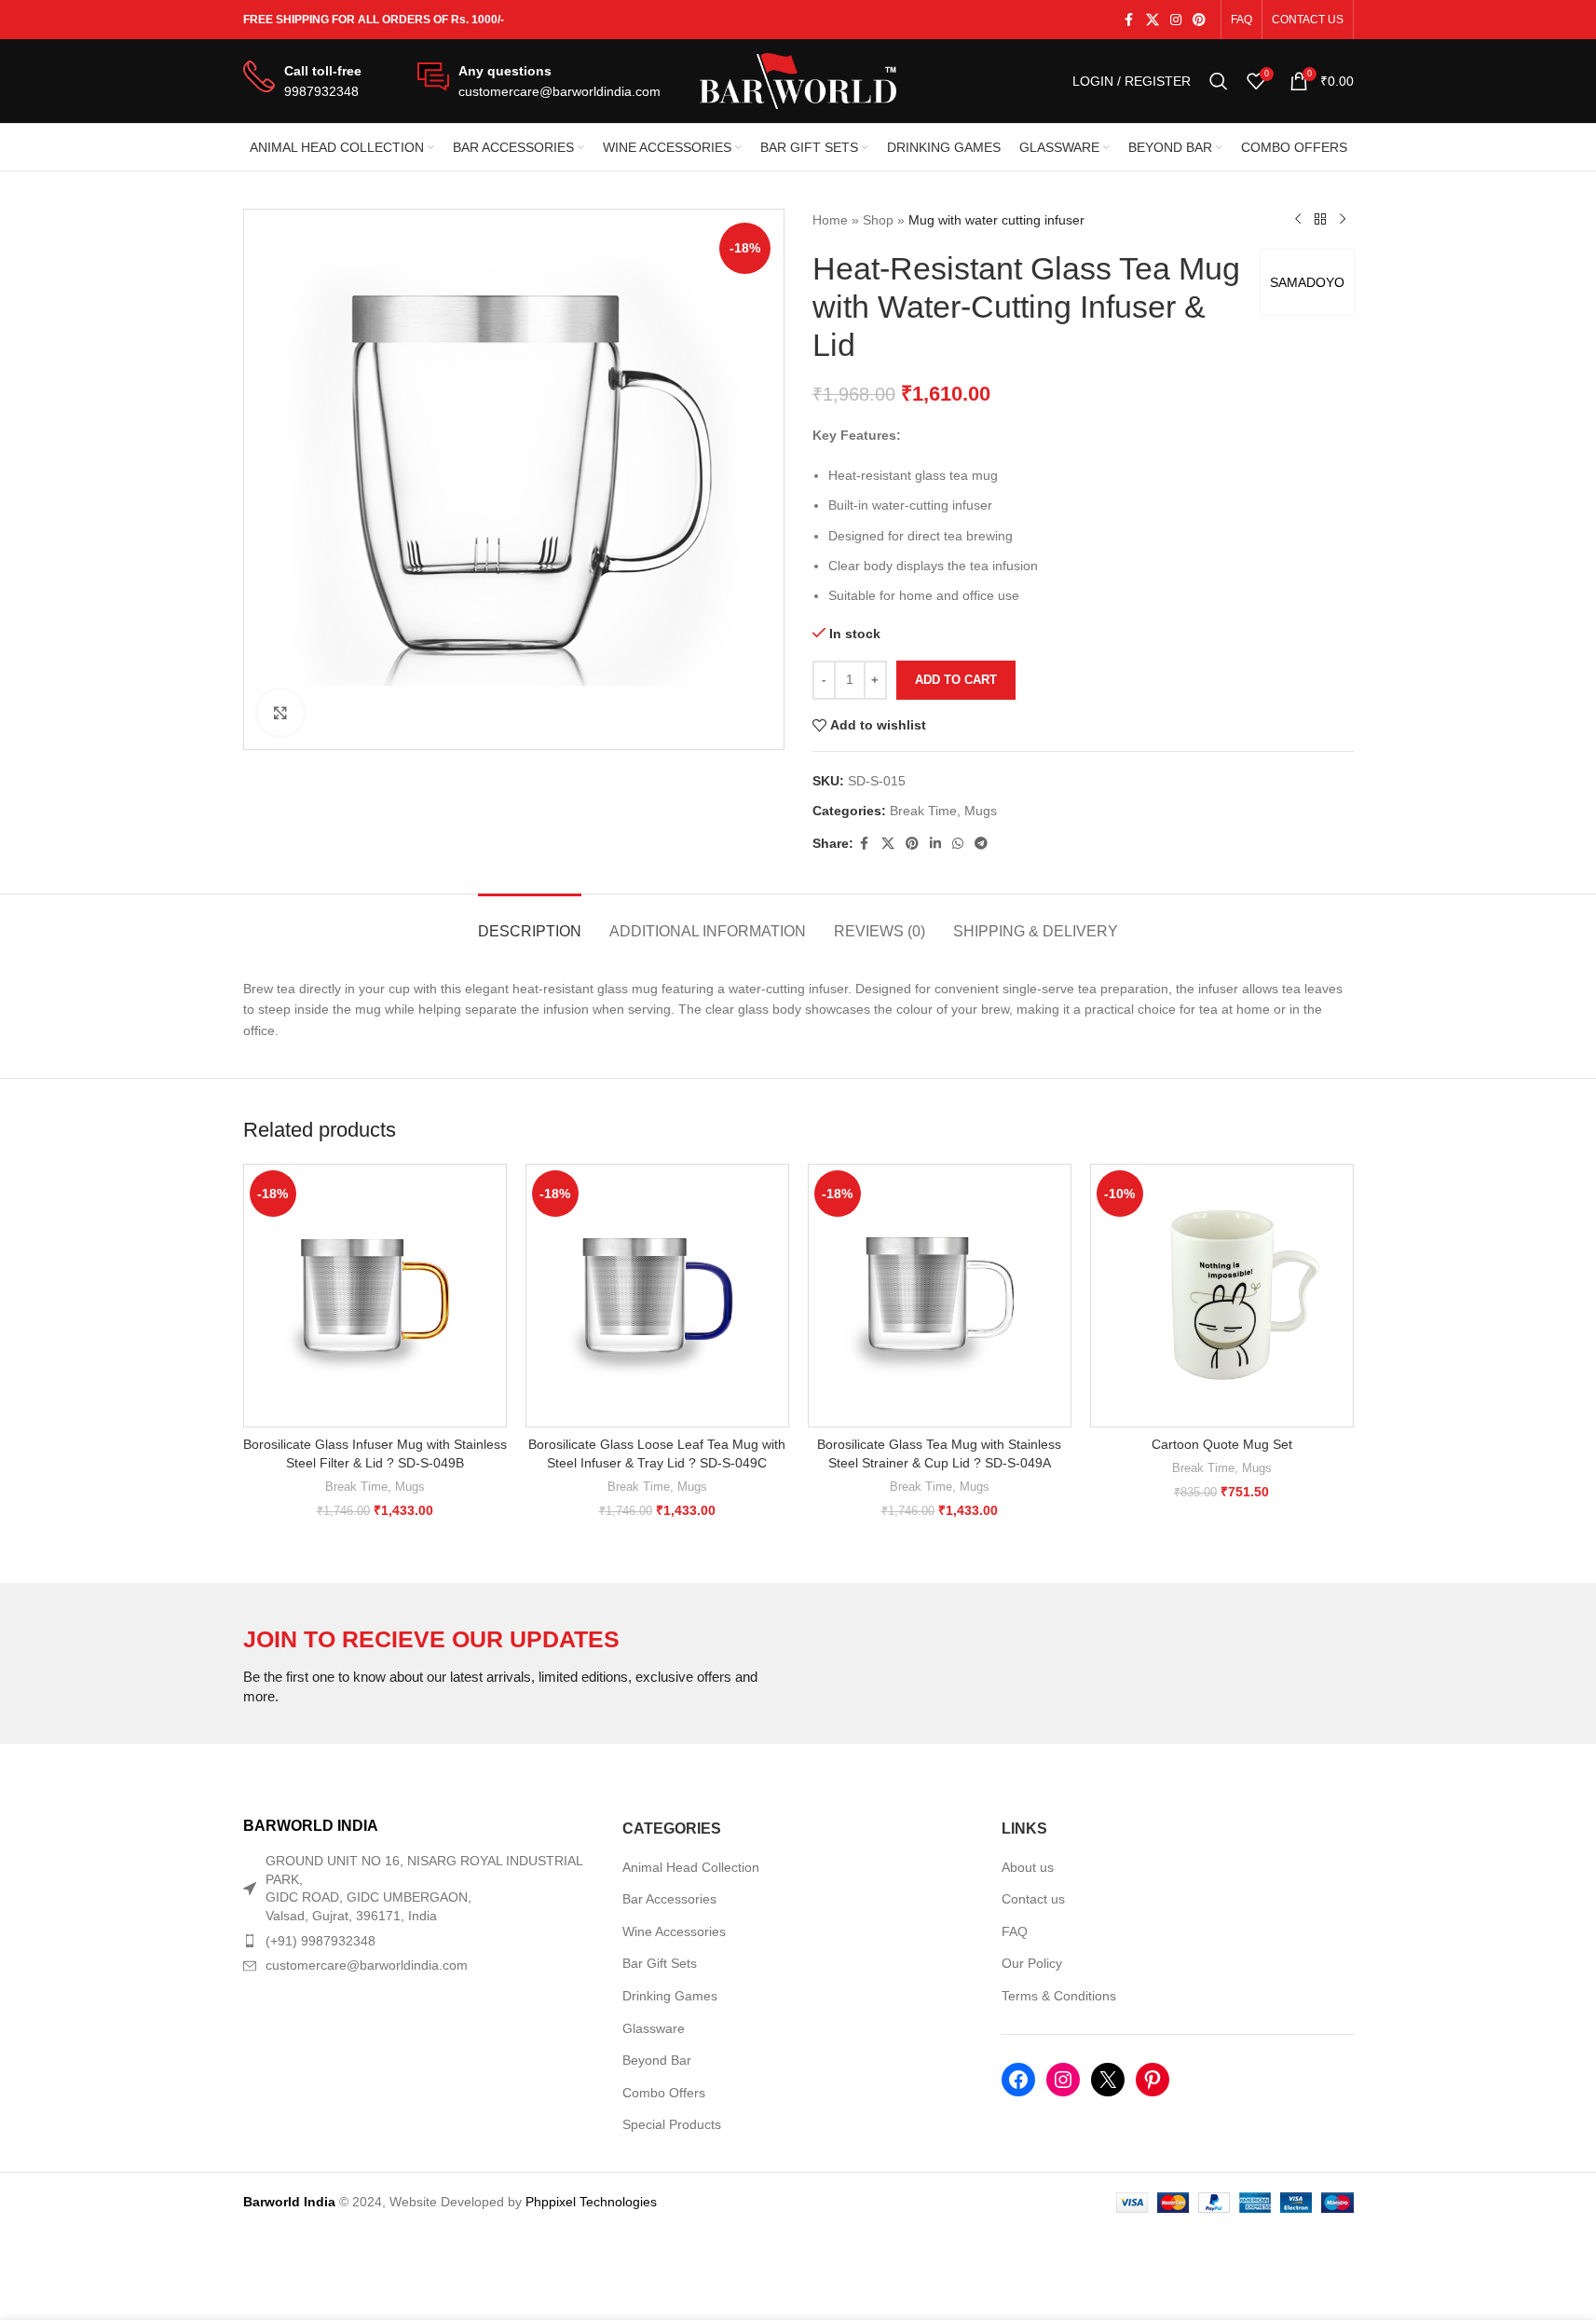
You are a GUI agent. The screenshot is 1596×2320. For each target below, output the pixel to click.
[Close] (1162, 945)
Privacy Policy (905, 1267)
